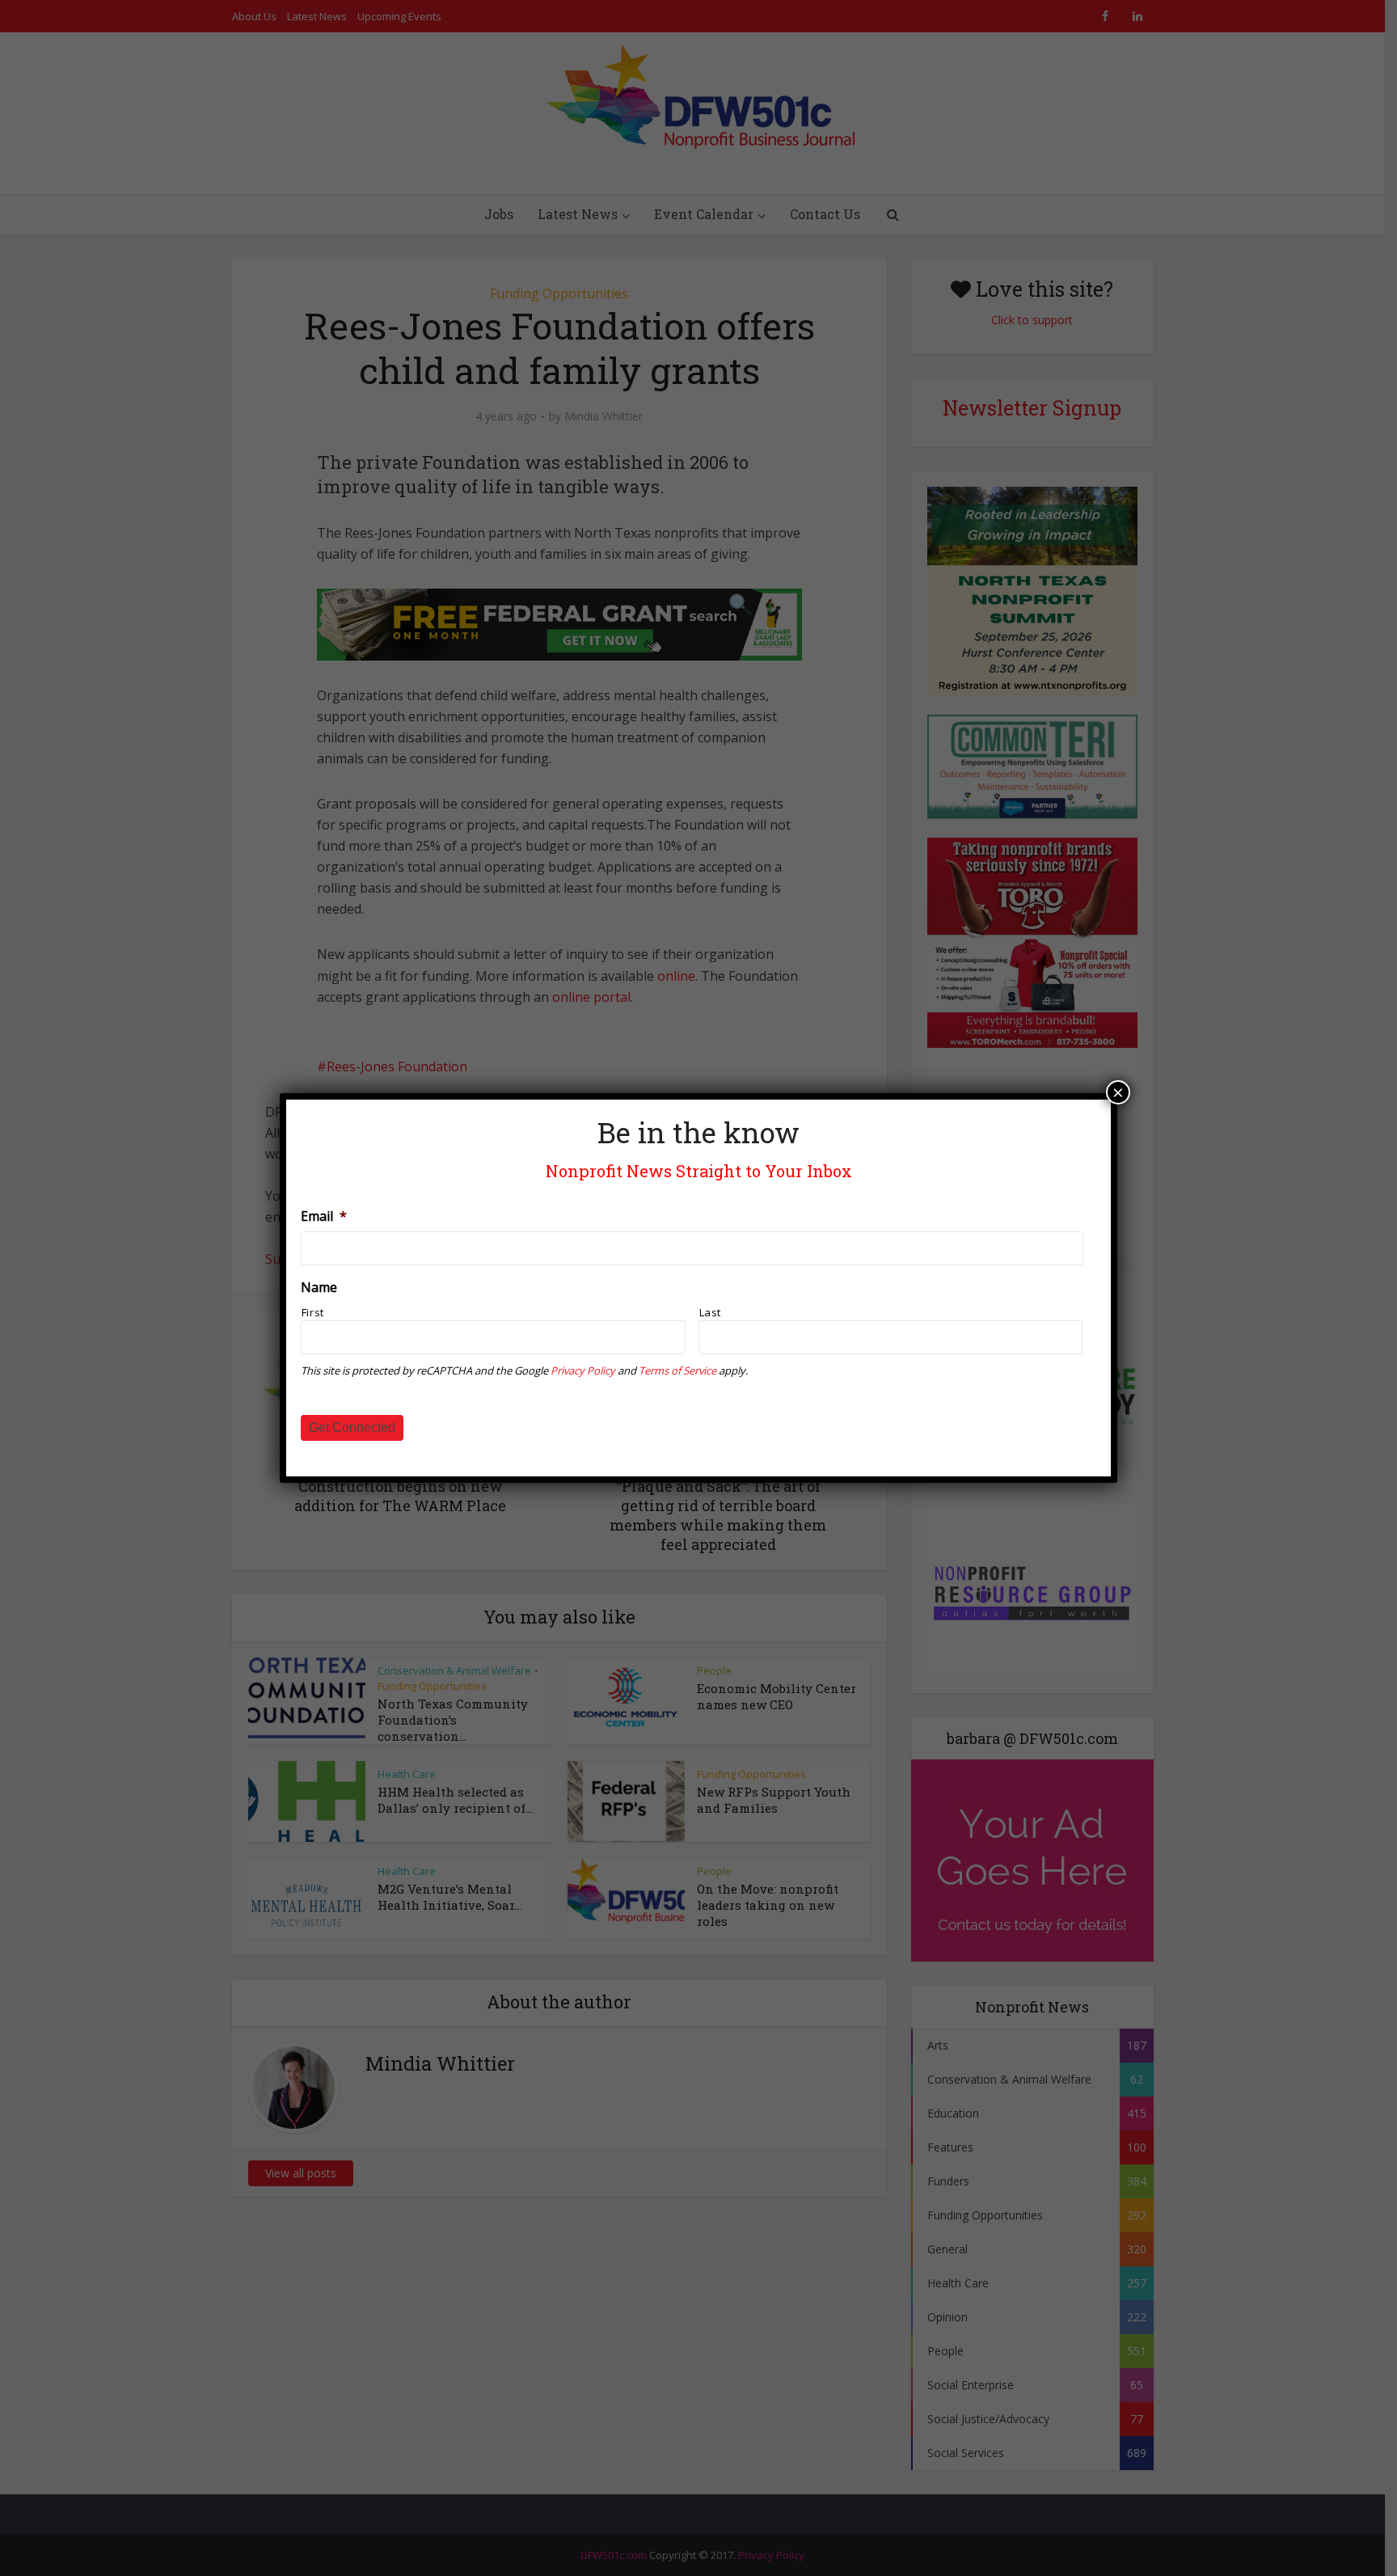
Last (711, 1312)
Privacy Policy (583, 1370)
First (313, 1312)
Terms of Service (677, 1370)
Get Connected (352, 1427)
